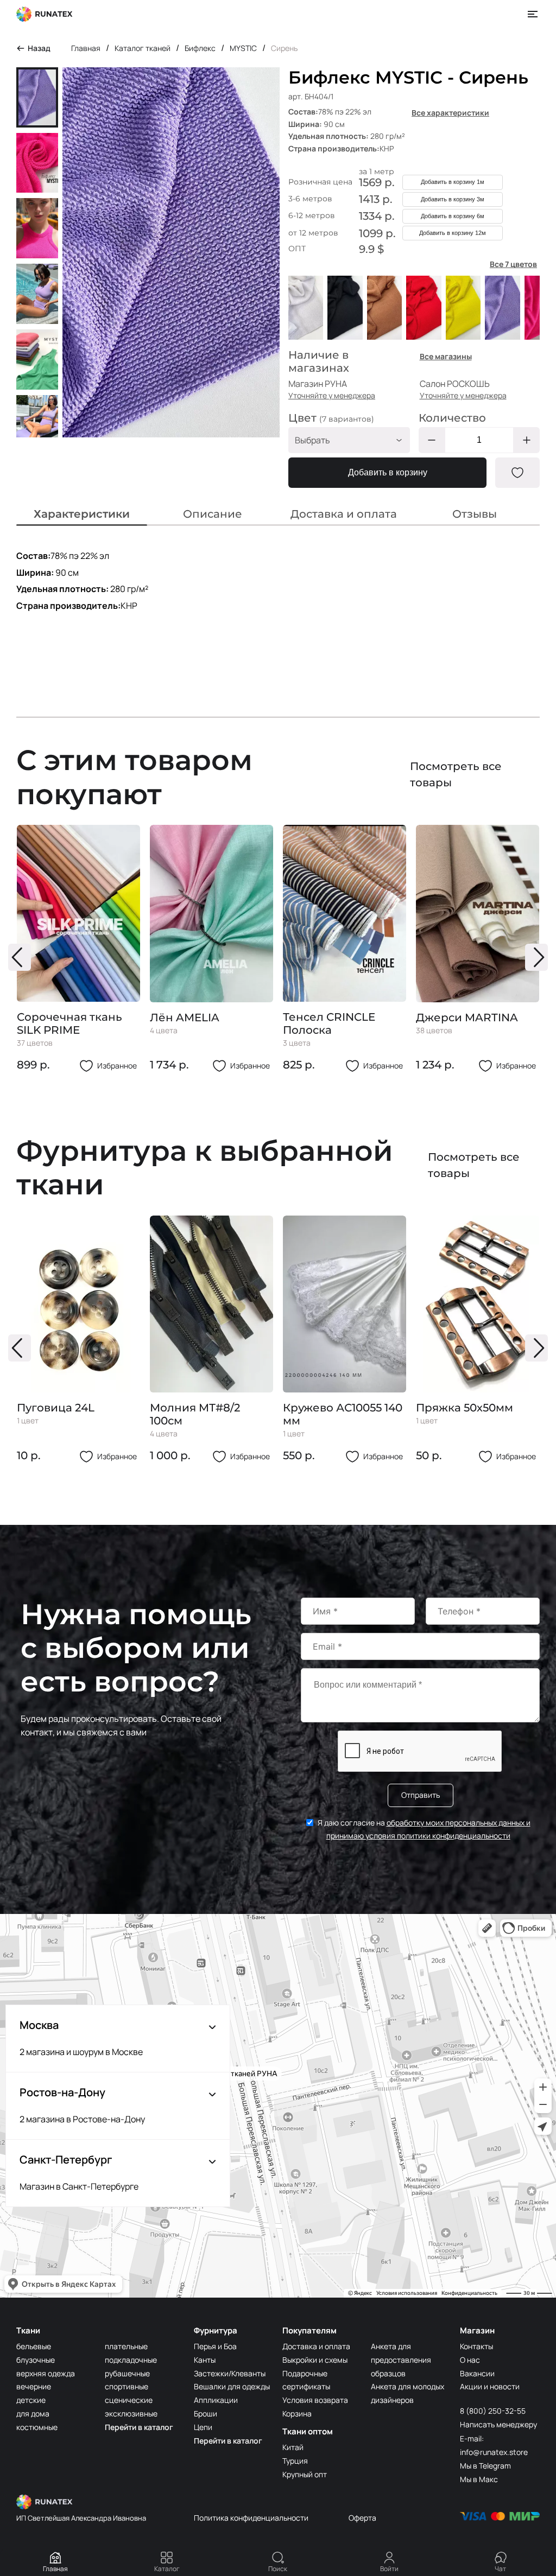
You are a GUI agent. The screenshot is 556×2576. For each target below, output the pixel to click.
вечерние (34, 2386)
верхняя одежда (46, 2373)
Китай (293, 2447)
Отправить (421, 1795)
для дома (33, 2413)
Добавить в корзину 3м (453, 199)
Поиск (278, 2569)
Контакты (476, 2346)
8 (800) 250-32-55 (493, 2411)
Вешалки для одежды (232, 2386)
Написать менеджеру (498, 2424)
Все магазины (446, 356)
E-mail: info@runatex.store (494, 2445)
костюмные (37, 2427)
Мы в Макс (479, 2479)
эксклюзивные (131, 2413)
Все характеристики (450, 113)
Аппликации (216, 2400)
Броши (206, 2413)
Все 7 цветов (513, 264)
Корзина (297, 2413)
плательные (126, 2346)
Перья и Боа (215, 2346)
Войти (389, 2569)
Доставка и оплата (316, 2346)
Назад (39, 48)
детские (31, 2400)
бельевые (34, 2346)
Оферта (362, 2518)
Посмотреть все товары (456, 774)
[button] (20, 957)
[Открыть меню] (533, 14)
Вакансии (477, 2373)
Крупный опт (305, 2474)
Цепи (203, 2427)
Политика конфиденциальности (251, 2518)
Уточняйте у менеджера (332, 395)
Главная (55, 2569)
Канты (205, 2360)
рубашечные (127, 2373)
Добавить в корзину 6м (453, 216)
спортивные (127, 2386)
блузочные (36, 2360)
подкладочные (131, 2360)
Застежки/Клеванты (230, 2373)
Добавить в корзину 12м (453, 233)
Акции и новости (490, 2386)
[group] (78, 949)
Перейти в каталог (139, 2427)
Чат (500, 2569)
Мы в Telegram (485, 2466)
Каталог (167, 2569)
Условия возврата (315, 2400)
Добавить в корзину (388, 472)
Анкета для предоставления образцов (401, 2360)
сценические (129, 2400)
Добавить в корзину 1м (453, 182)
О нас (470, 2360)
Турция (295, 2461)
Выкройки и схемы (315, 2360)
